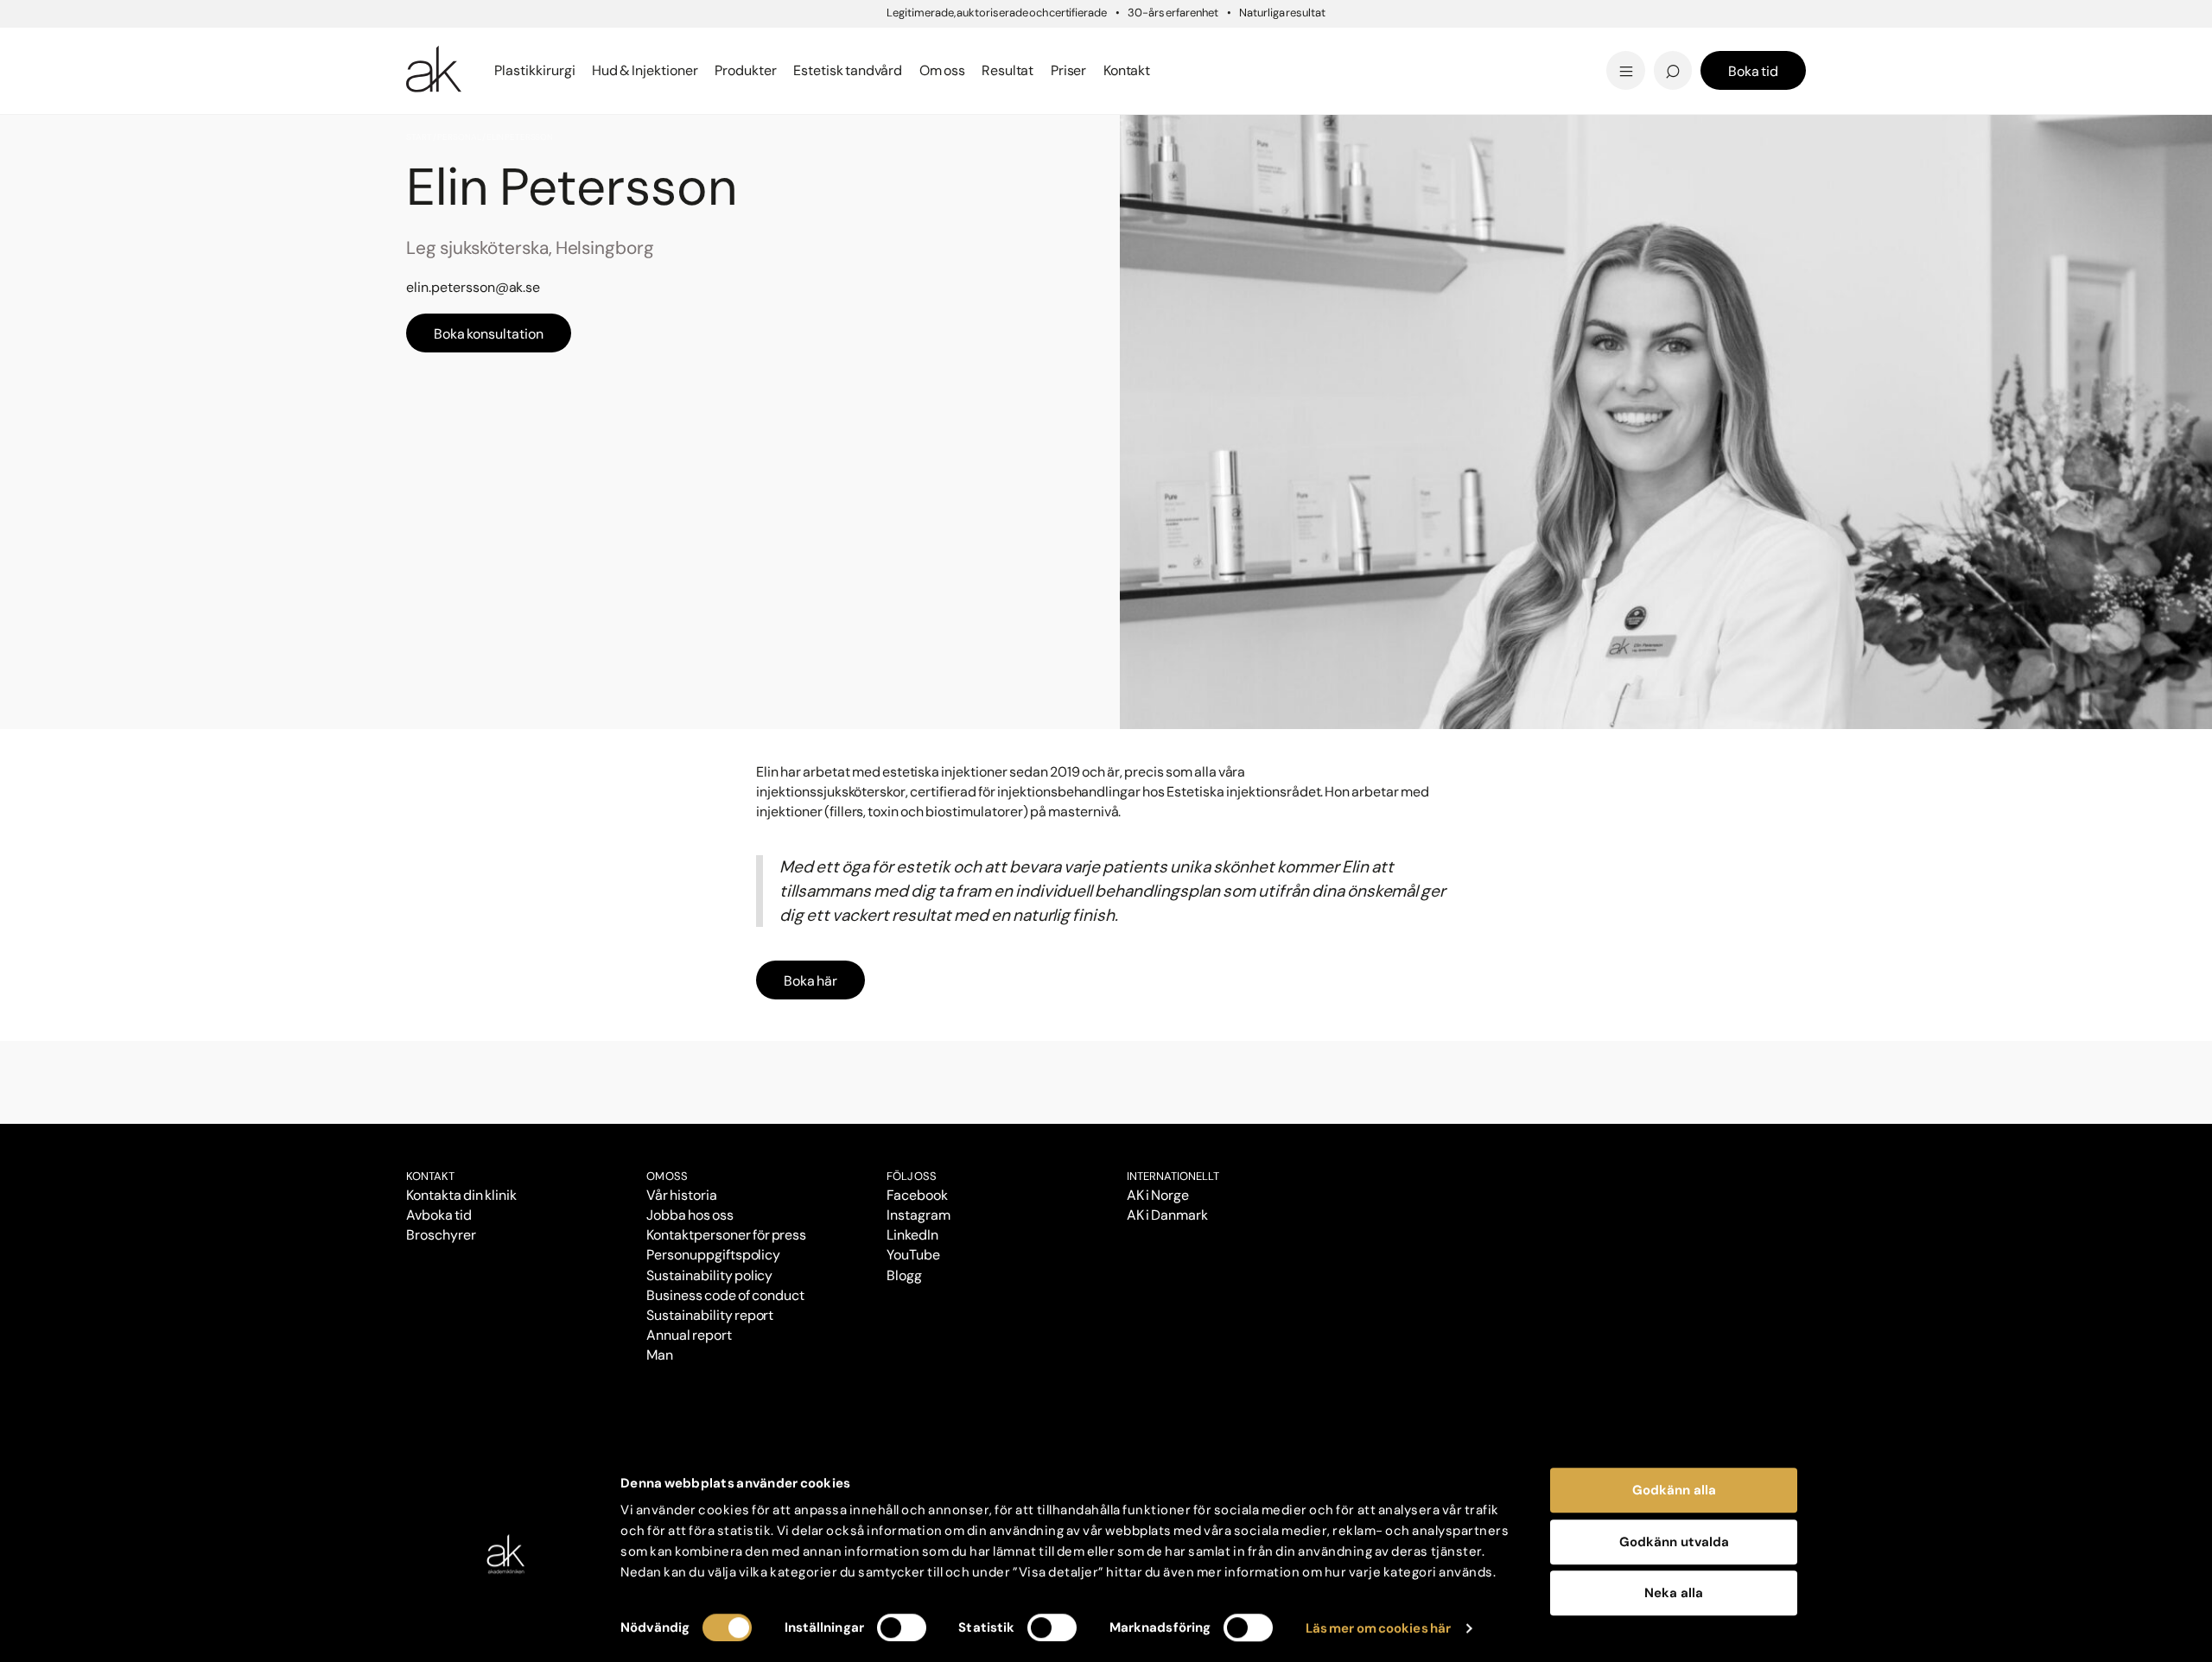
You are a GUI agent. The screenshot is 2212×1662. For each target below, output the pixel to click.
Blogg (1136, 43)
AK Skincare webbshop (1592, 87)
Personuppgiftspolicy (713, 1255)
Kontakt (1127, 70)
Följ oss (912, 1176)
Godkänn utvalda (1674, 1542)
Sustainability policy (709, 1275)
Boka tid (1753, 71)
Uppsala (1145, 43)
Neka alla (1674, 1593)
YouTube (913, 1255)
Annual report (689, 1335)
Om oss (667, 1176)
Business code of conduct (725, 1295)
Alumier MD (449, 70)
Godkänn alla (1674, 1490)
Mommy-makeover (1444, 45)
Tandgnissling (1191, 45)
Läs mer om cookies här (1379, 1628)
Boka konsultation (489, 334)
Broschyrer (441, 1235)
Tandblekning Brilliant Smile (1241, 70)
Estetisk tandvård (1182, 70)
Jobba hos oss (690, 1215)
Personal (459, 137)
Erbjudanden (1163, 70)
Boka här (810, 981)
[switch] (902, 1627)
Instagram (918, 1215)
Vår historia (682, 1195)
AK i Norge (1158, 1195)
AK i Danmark (1167, 1215)
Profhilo (435, 45)
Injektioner (1155, 43)
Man (660, 1355)
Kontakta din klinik (461, 1195)
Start (419, 137)
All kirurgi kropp (1430, 70)
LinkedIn (912, 1235)
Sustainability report (710, 1315)
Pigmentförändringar (1217, 45)
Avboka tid (439, 1215)
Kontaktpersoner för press (726, 1235)
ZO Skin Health (1169, 70)
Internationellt (1173, 1176)
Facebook (917, 1195)
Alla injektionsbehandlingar (508, 70)
